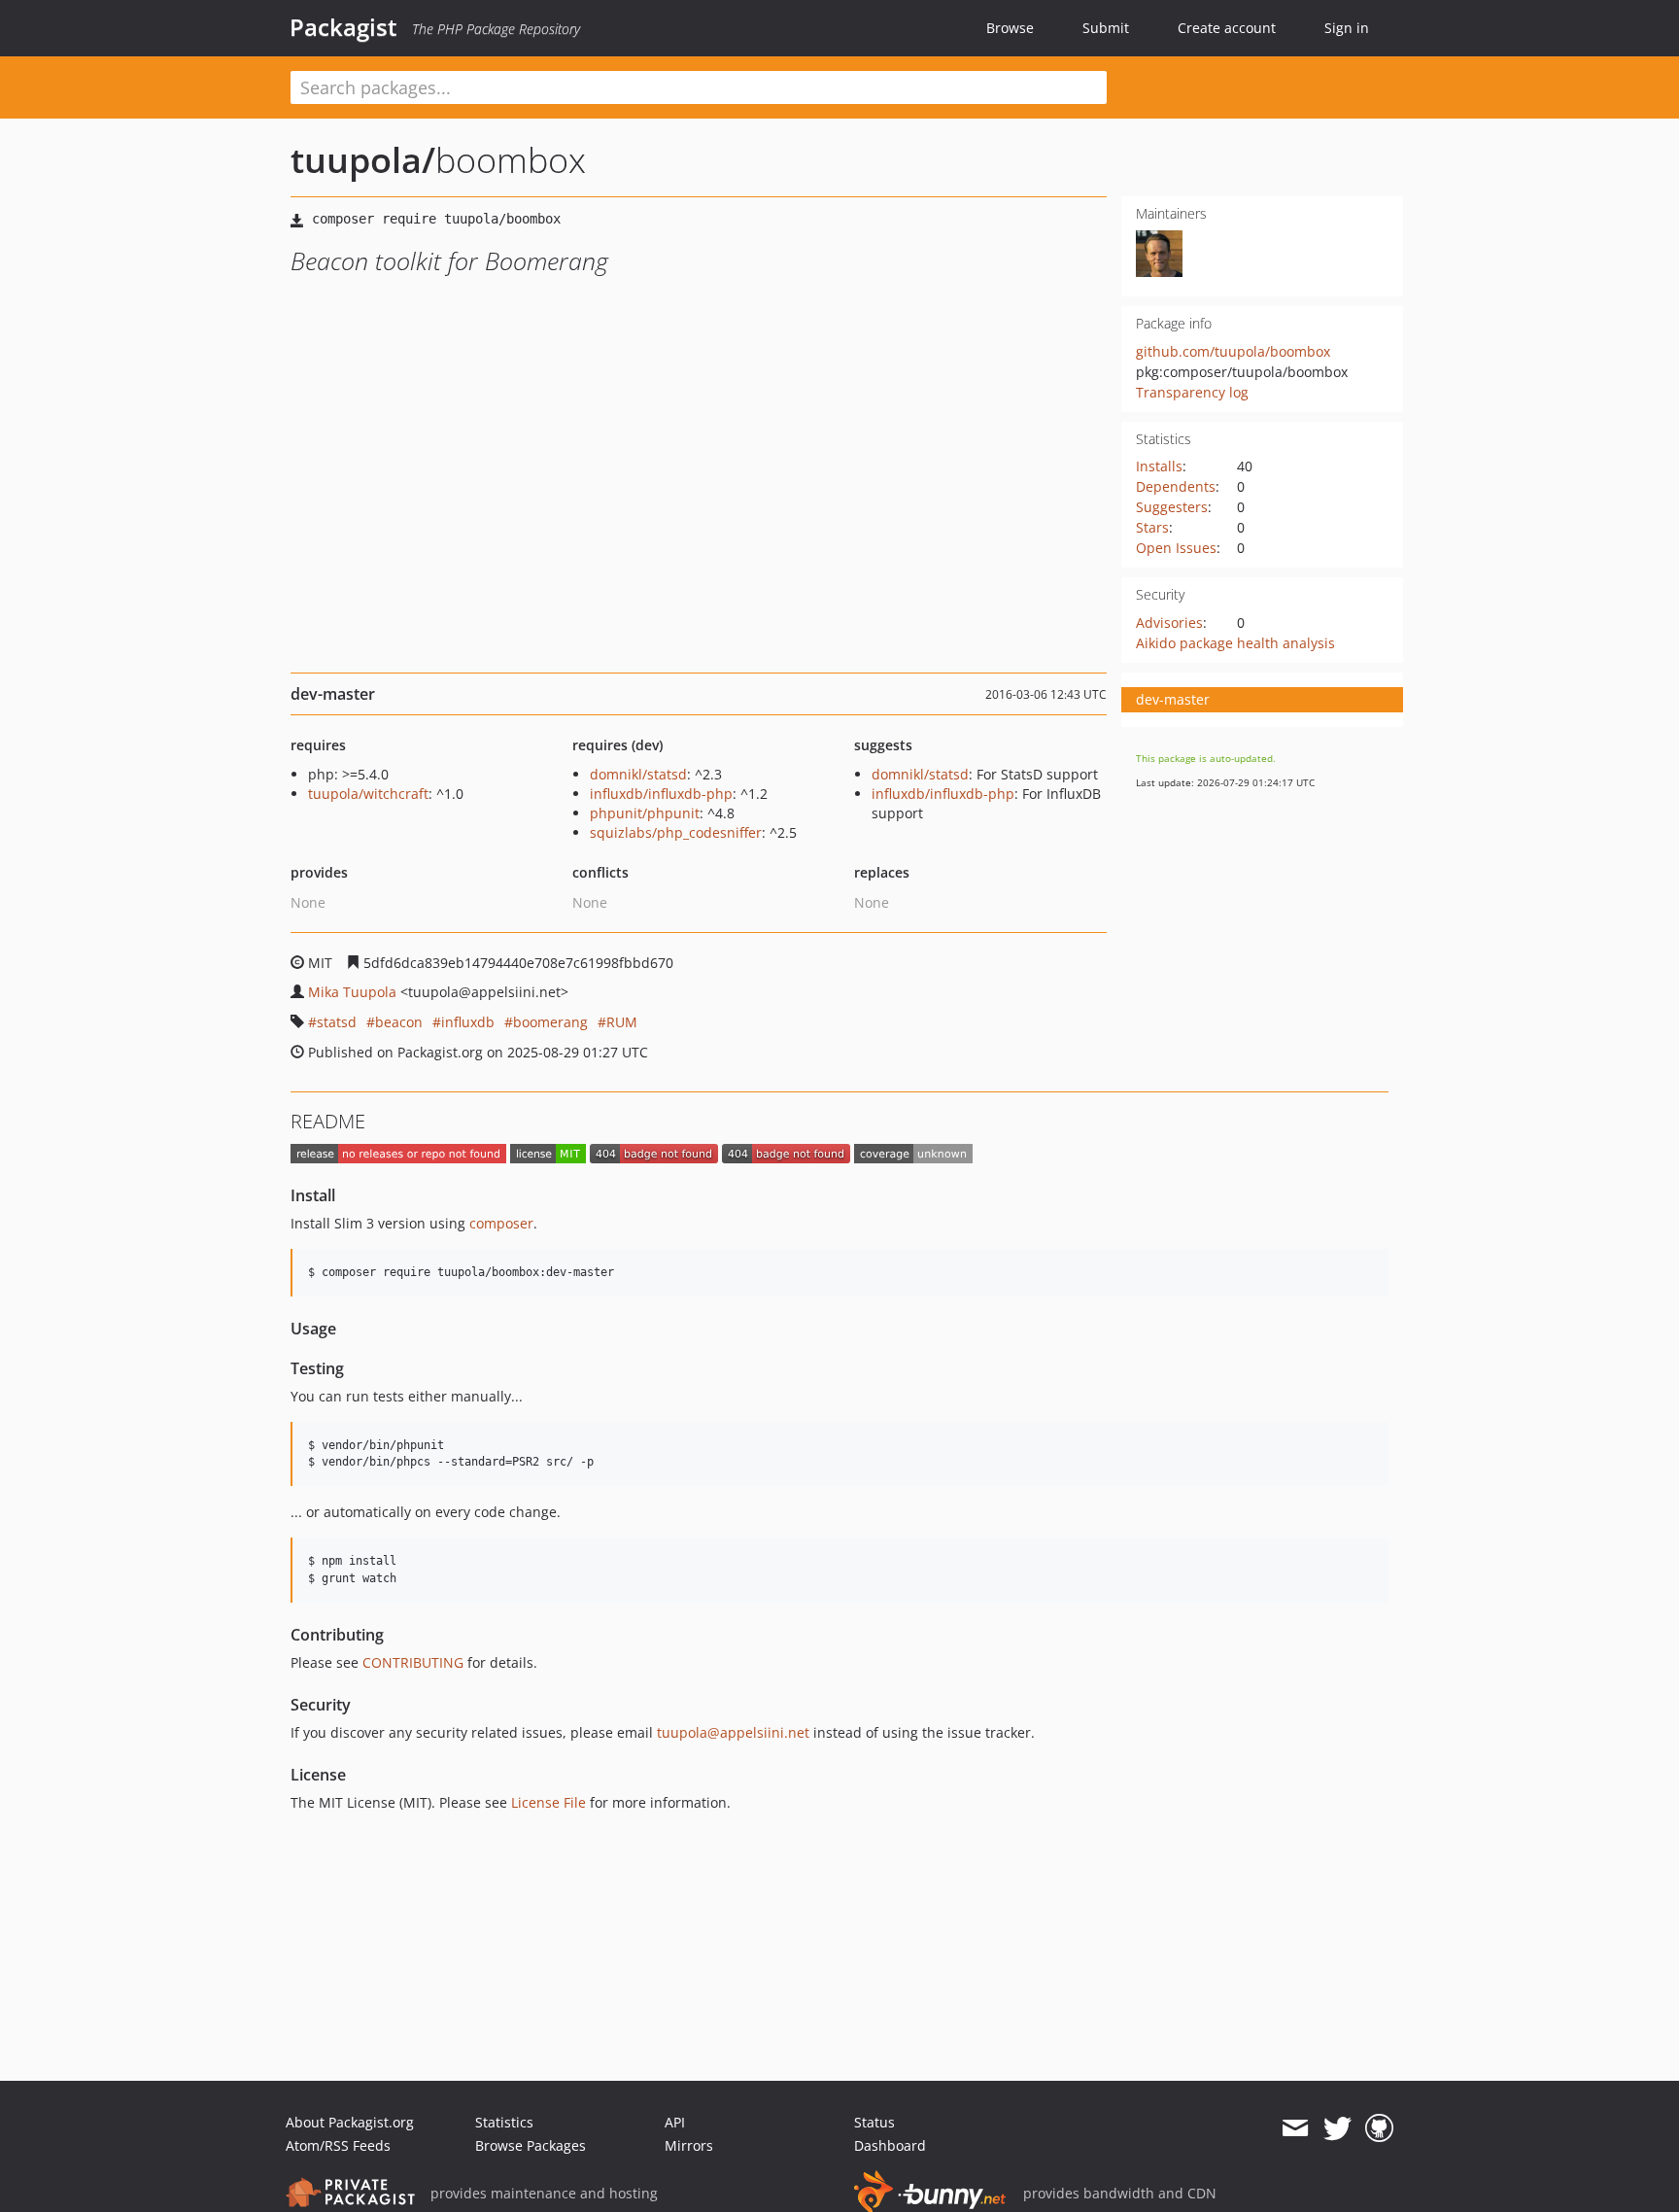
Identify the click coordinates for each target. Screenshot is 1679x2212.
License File (548, 1802)
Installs (1159, 466)
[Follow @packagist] (1337, 2128)
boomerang (550, 1022)
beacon (399, 1022)
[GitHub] (1379, 2128)
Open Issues (1176, 548)
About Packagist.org (350, 2122)
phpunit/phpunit (645, 813)
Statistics (504, 2122)
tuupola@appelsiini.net (733, 1732)
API (675, 2122)
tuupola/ (363, 160)
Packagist (343, 27)
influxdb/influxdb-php (661, 794)
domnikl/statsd (638, 774)
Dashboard (890, 2145)
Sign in (1347, 28)
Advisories (1169, 622)
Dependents (1176, 486)
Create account (1227, 28)
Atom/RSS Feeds (338, 2145)
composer (501, 1223)
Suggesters (1172, 507)
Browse (1010, 28)
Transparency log (1192, 392)
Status (874, 2122)
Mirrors (689, 2145)
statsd (337, 1022)
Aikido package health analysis (1235, 643)
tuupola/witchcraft (368, 794)
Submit (1106, 28)
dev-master (1173, 699)
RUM (622, 1022)
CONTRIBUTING (413, 1662)
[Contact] (1295, 2128)
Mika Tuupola (352, 992)
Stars (1152, 527)
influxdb (468, 1022)
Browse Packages (531, 2145)
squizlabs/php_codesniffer (676, 832)
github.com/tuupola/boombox (1233, 351)
